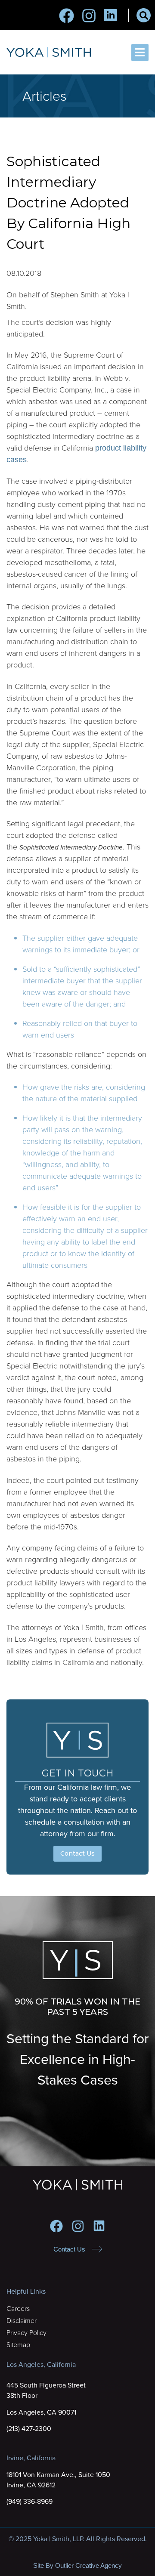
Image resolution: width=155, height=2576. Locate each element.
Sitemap (18, 2345)
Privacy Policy (26, 2333)
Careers (18, 2309)
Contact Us (77, 1853)
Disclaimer (22, 2321)
